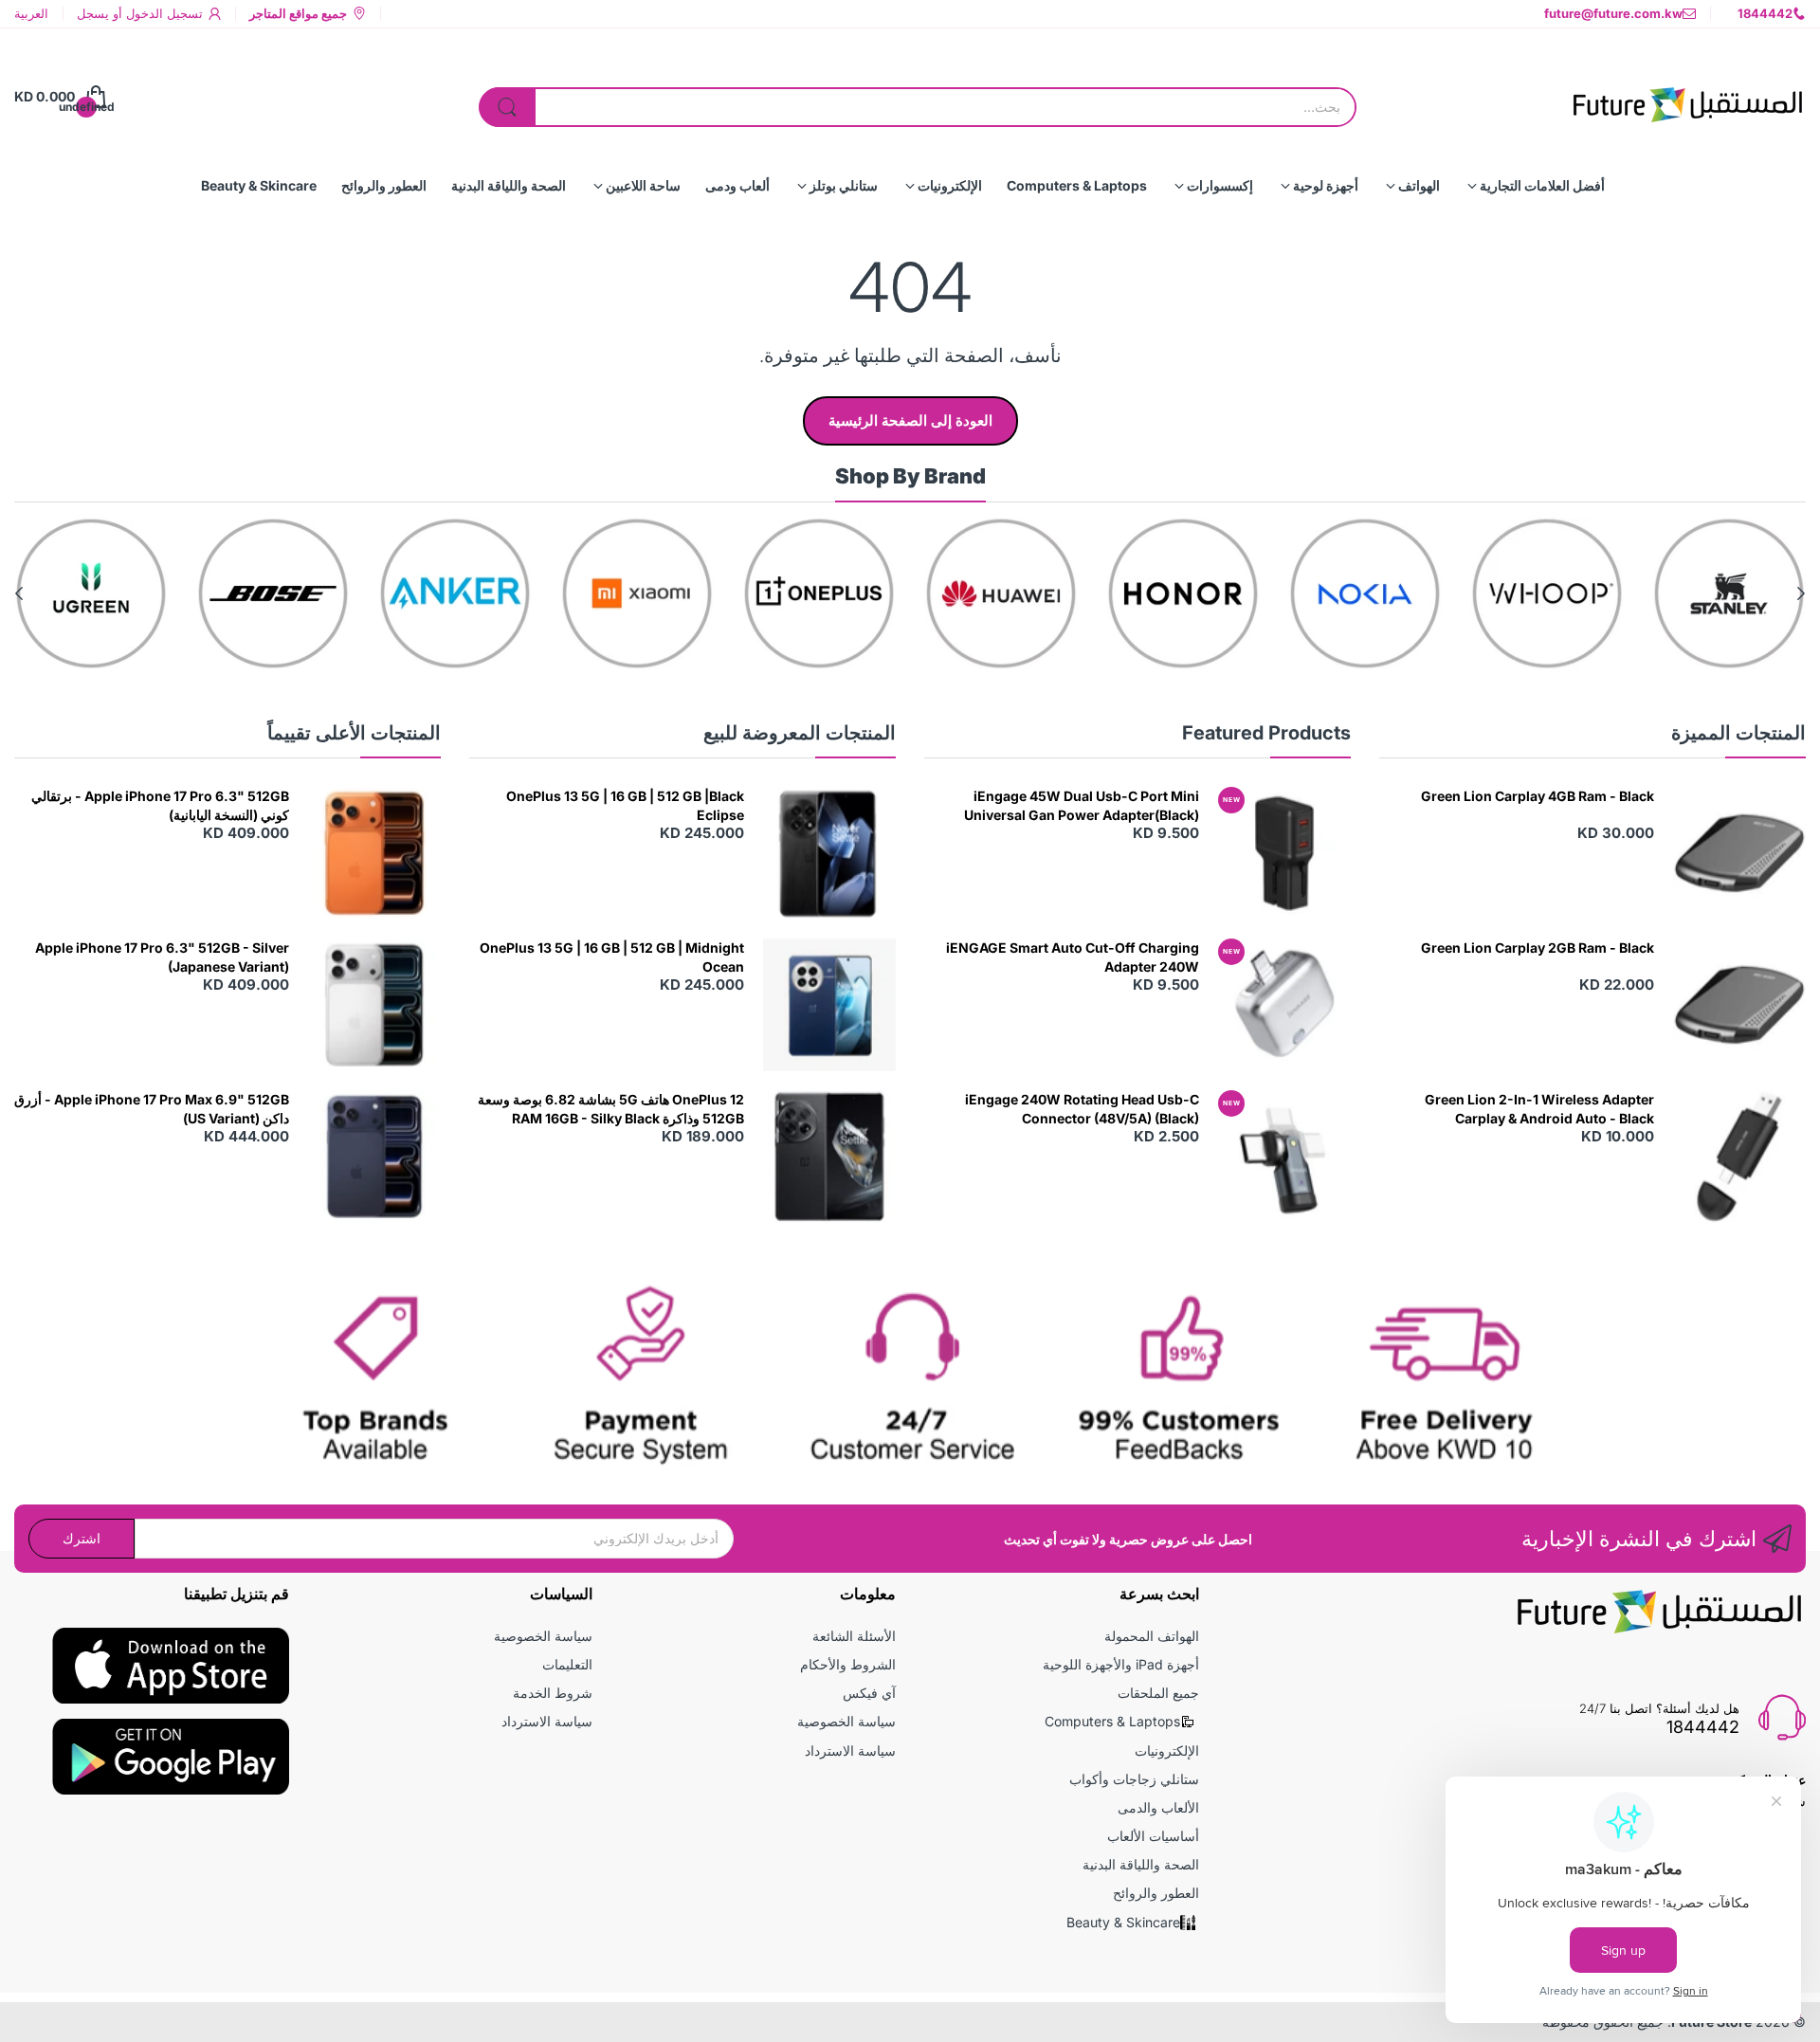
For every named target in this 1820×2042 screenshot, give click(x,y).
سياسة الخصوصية (846, 1721)
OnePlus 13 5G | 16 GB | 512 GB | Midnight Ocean (612, 957)
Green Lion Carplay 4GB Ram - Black (1538, 796)
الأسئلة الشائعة (854, 1636)
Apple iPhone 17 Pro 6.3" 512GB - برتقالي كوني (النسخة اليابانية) (160, 805)
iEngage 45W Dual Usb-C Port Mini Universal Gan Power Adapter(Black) (1082, 805)
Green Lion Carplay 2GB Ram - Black (1538, 948)
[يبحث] (507, 107)
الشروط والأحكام (848, 1664)
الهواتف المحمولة (1152, 1636)
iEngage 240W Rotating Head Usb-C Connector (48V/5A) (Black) (1082, 1109)
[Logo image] (1729, 593)
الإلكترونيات (1167, 1750)
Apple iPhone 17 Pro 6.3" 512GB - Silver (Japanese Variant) (162, 957)
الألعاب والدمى (1158, 1807)
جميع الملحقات (1158, 1693)
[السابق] (19, 593)
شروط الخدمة (553, 1693)
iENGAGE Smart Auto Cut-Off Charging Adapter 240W (1073, 957)
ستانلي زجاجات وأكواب (1134, 1779)
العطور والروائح (1156, 1893)
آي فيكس (869, 1693)
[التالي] (1801, 593)
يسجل (93, 13)
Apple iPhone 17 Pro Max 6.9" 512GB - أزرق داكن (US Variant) (152, 1109)
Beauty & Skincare (1123, 1922)
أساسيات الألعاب (1153, 1836)
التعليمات (567, 1664)
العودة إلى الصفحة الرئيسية (910, 420)
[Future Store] (1687, 97)
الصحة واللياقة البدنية (1141, 1864)
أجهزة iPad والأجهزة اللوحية (1121, 1664)
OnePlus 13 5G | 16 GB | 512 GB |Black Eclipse (625, 805)
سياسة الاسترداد (850, 1750)
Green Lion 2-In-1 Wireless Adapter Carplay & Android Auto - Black (1539, 1109)
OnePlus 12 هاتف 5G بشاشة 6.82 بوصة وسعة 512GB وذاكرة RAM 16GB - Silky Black (611, 1109)
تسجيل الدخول (163, 13)
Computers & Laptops (1112, 1721)
